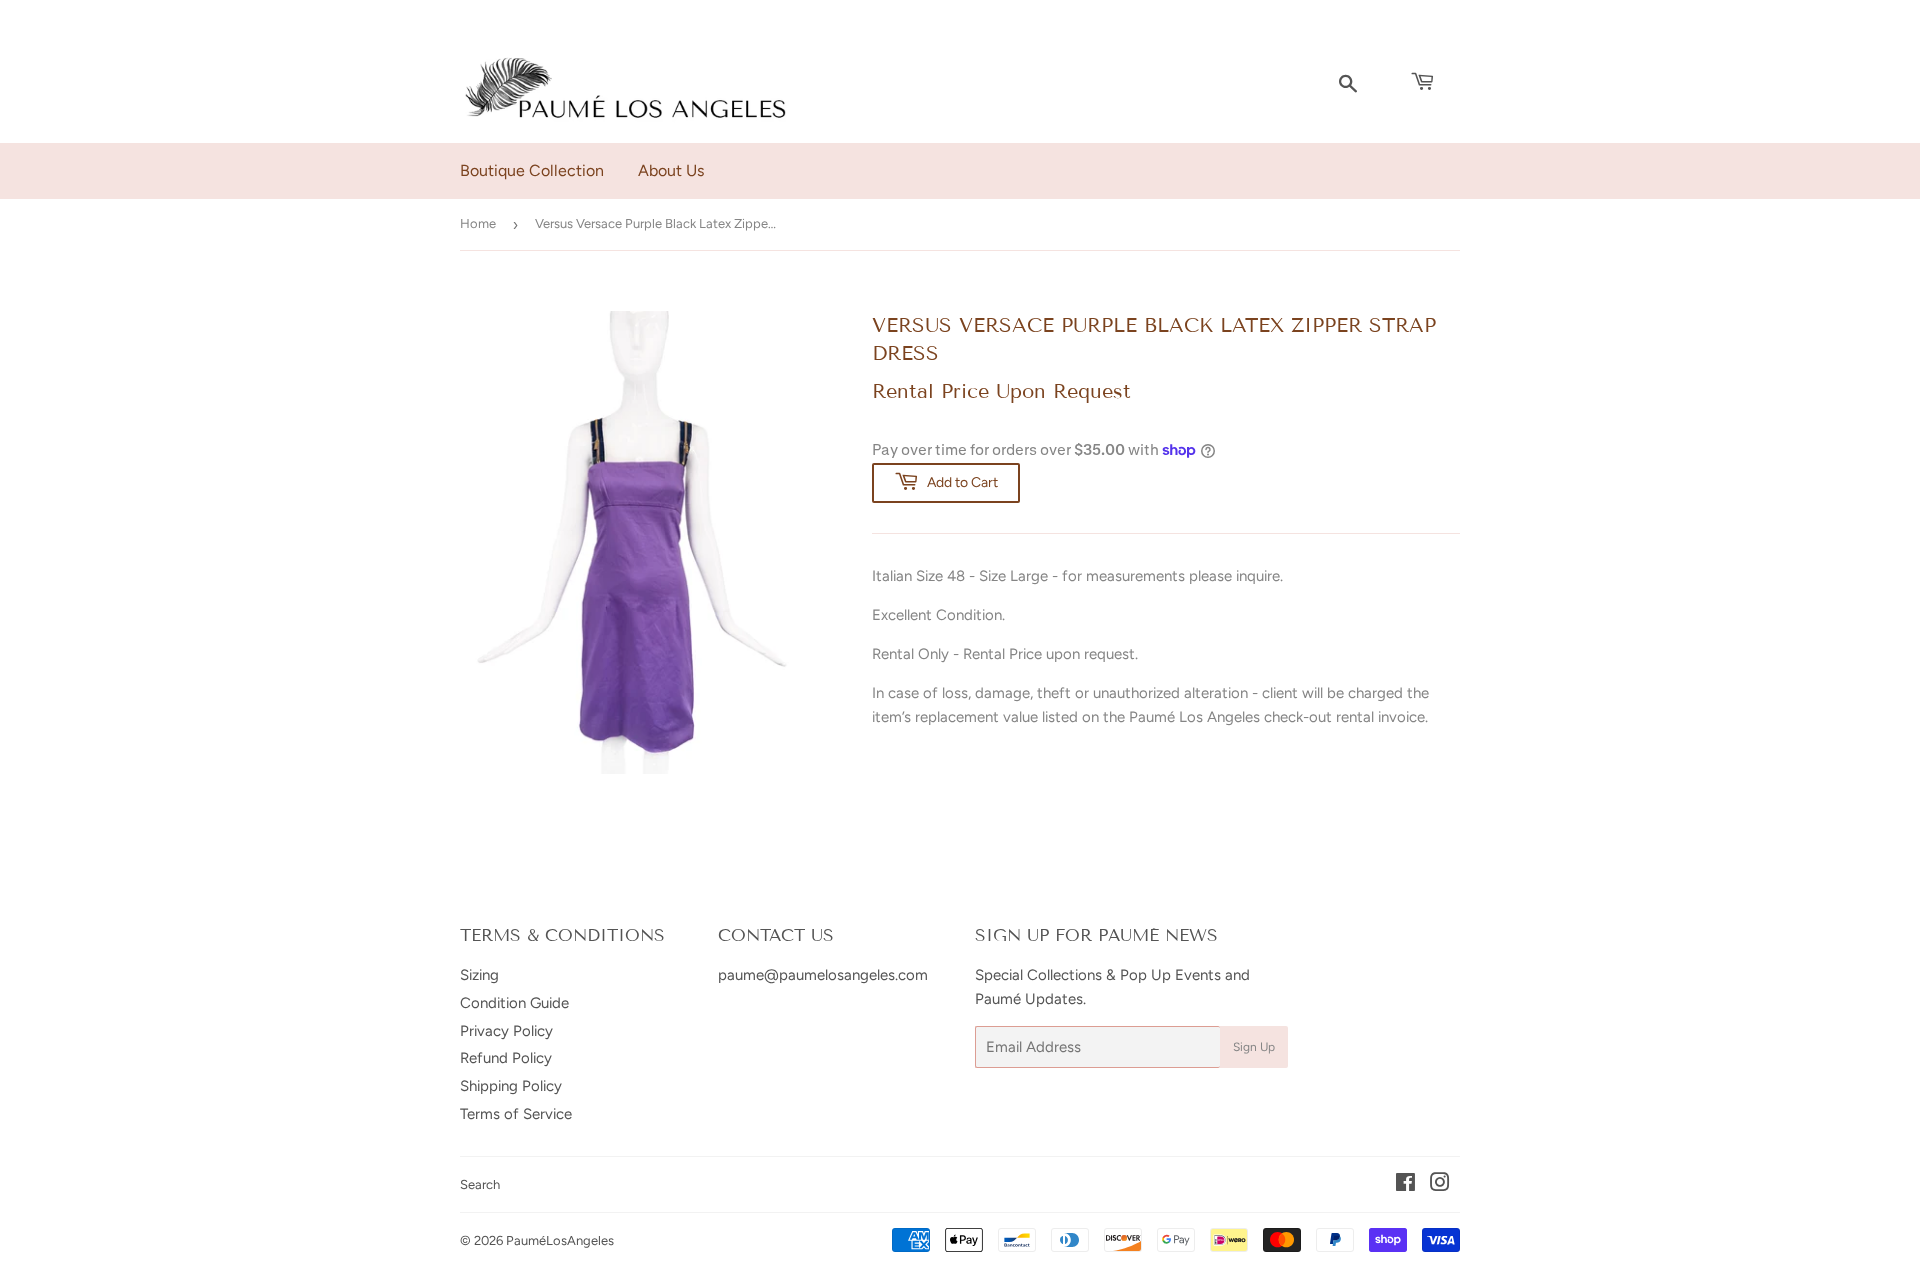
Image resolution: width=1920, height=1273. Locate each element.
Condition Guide (514, 1003)
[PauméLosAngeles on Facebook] (1405, 1185)
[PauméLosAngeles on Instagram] (1440, 1185)
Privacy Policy (506, 1031)
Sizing (479, 975)
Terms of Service (516, 1114)
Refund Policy (506, 1058)
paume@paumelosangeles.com (823, 975)
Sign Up (1254, 1047)
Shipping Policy (511, 1086)
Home (478, 223)
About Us (671, 170)
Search (480, 1184)
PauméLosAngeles (560, 1240)
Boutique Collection (532, 170)
